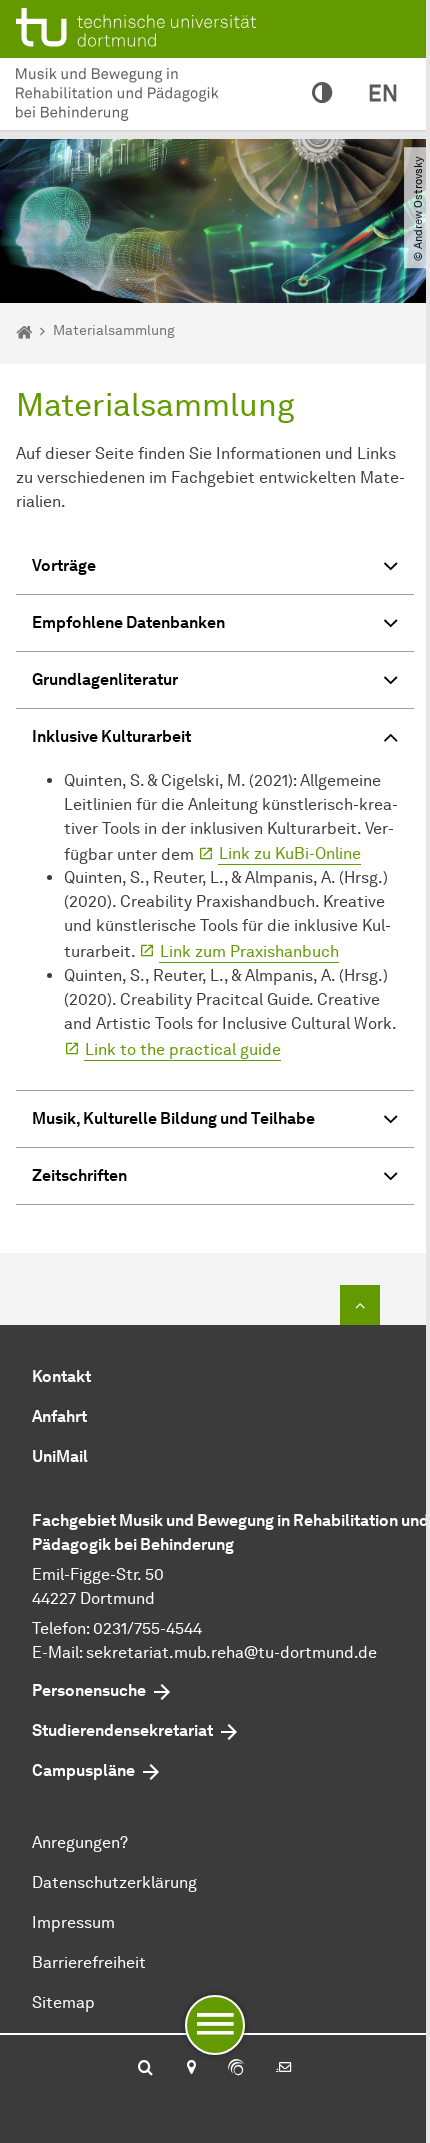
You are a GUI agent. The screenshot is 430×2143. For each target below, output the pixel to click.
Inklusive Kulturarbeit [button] (111, 736)
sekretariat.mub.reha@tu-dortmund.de (231, 1652)
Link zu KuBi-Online (290, 853)
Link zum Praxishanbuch (249, 951)
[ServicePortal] (236, 2069)
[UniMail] (284, 2069)
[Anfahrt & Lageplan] (190, 2069)
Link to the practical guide (183, 1049)
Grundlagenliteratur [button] (105, 679)
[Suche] (145, 2069)
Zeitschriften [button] (79, 1175)
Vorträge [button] (64, 565)
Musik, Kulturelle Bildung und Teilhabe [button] (173, 1118)
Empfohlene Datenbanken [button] (128, 622)
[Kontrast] (322, 94)
